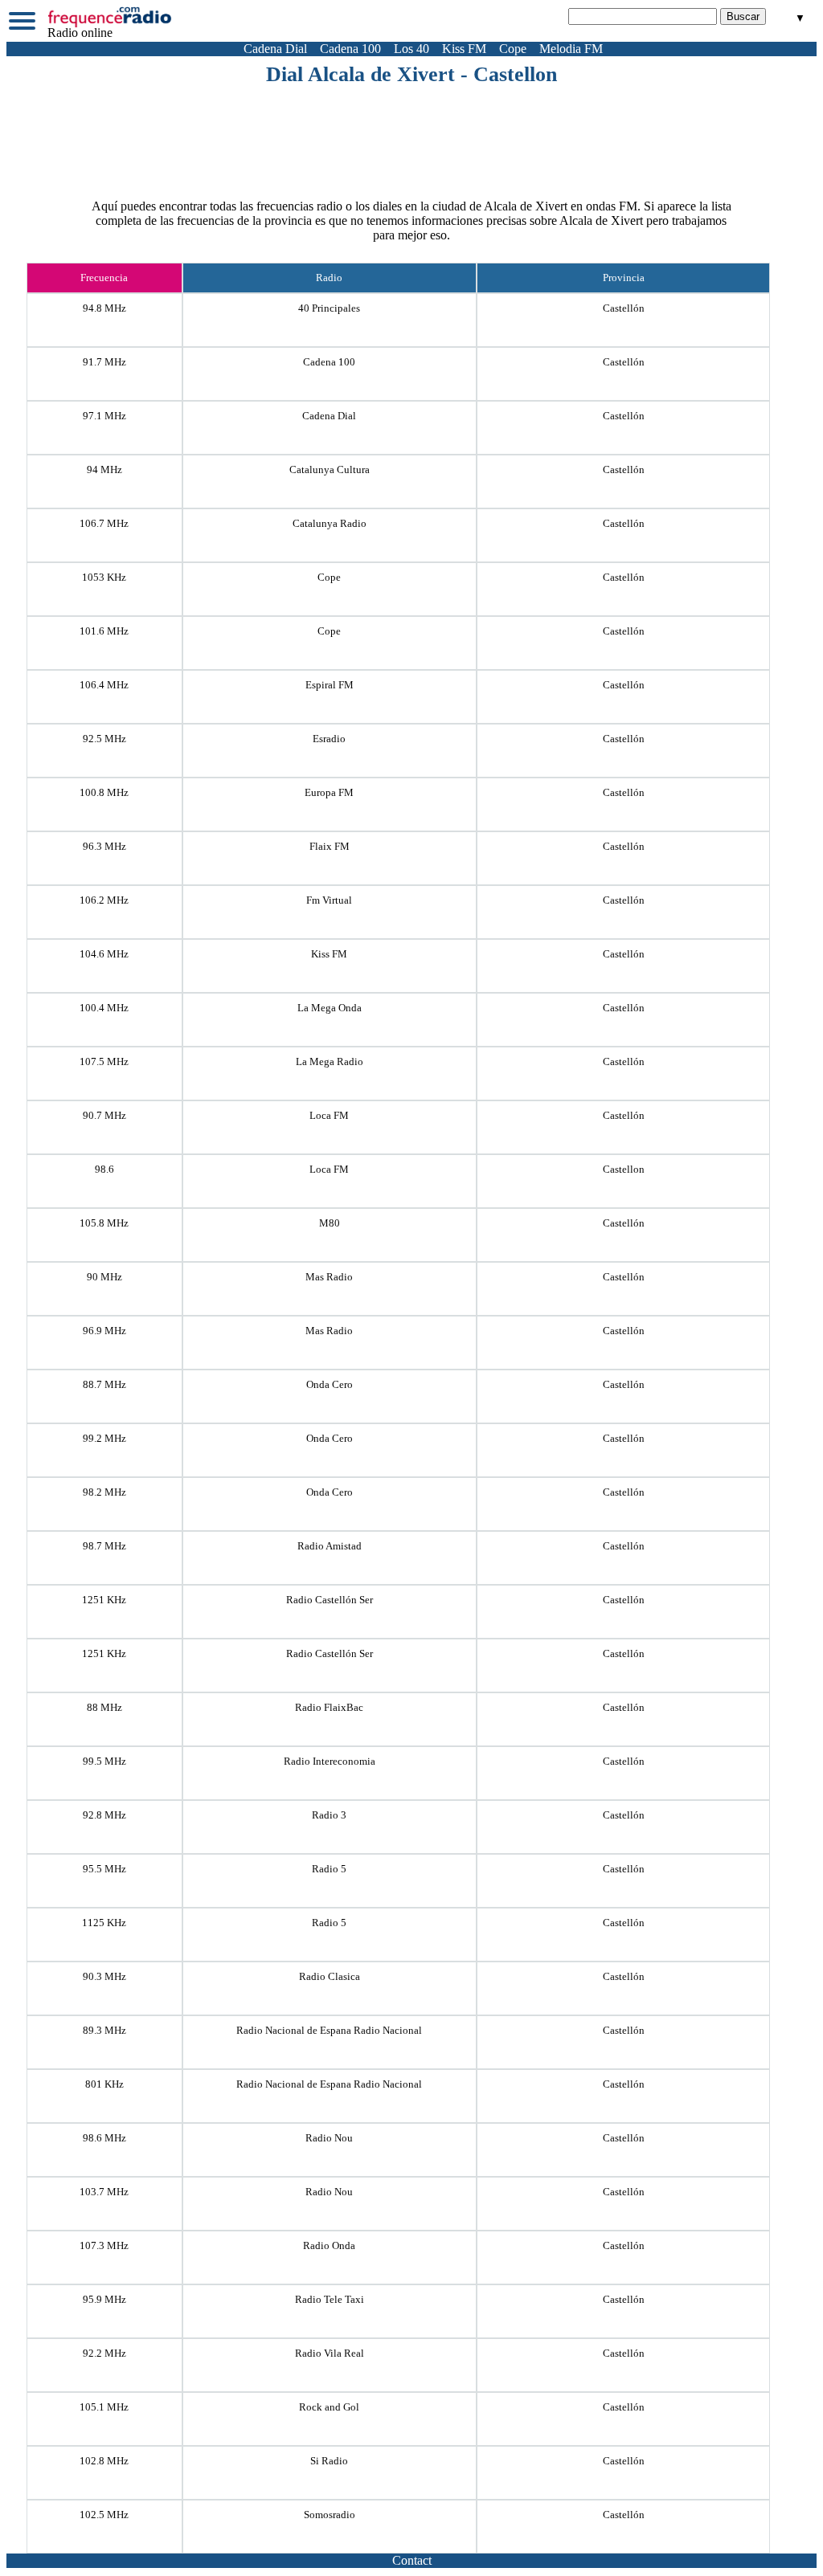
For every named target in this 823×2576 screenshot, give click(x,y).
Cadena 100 (350, 49)
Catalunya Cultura (330, 469)
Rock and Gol (329, 2407)
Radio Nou (329, 2138)
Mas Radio (329, 1277)
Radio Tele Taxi (330, 2299)
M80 (330, 1223)
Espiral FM (330, 685)
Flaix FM (330, 846)
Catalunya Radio (330, 523)
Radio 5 (329, 1869)
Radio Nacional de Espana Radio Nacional (329, 2030)
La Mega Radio (330, 1061)
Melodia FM (571, 49)
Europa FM (329, 792)
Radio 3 (329, 1815)
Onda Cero (330, 1384)
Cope (513, 49)
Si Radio (329, 2461)
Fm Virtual (329, 900)
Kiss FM (464, 49)
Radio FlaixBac (329, 1707)
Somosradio (330, 2515)
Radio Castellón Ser (330, 1600)
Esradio (329, 739)
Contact (412, 2560)
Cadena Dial (275, 49)
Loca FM (329, 1115)
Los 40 (411, 49)
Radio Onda (329, 2245)
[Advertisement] (411, 131)
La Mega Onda (330, 1008)
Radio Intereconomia (330, 1761)
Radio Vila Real (330, 2353)
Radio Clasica (330, 1976)
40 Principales (329, 308)
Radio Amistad (330, 1546)
